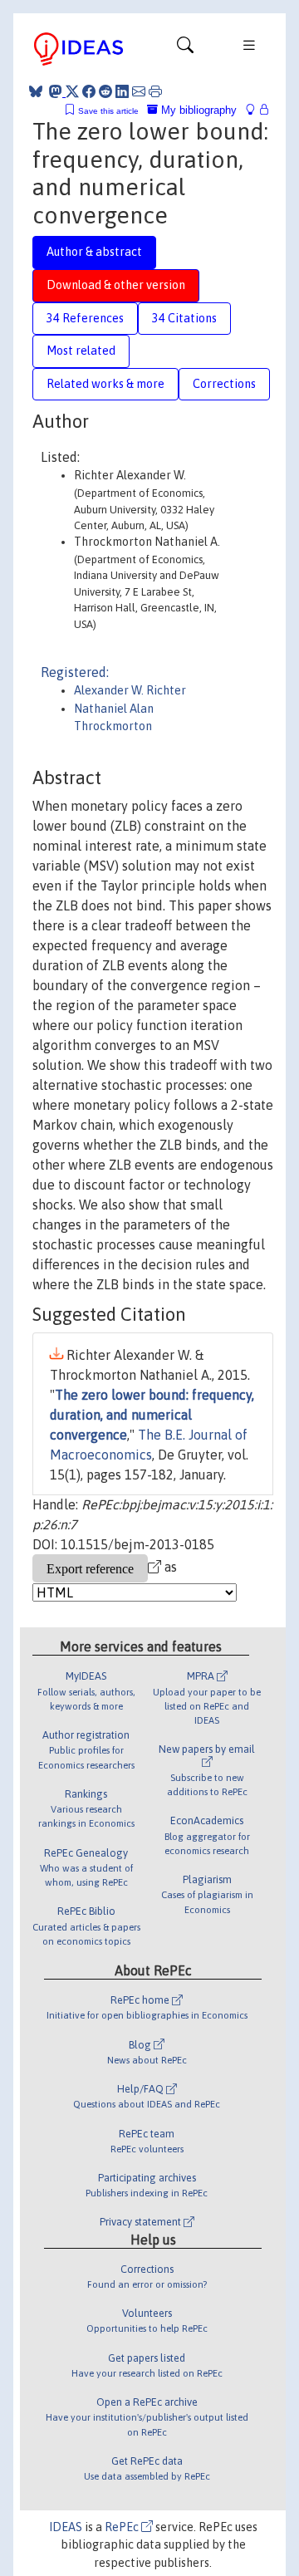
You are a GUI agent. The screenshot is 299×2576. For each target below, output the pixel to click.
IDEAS (66, 2527)
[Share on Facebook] (89, 91)
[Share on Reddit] (105, 91)
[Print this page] (155, 91)
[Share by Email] (139, 91)
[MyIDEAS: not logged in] (255, 110)
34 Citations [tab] (184, 318)
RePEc (123, 2527)
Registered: (75, 672)
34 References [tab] (85, 318)
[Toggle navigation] (185, 49)
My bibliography (197, 110)
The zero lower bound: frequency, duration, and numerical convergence (152, 1415)
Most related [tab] (81, 351)
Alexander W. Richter (130, 690)
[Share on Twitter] (72, 91)
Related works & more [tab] (105, 384)
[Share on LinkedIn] (122, 91)
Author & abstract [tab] (94, 252)
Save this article (108, 111)
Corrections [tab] (224, 384)
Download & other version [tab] (116, 285)
